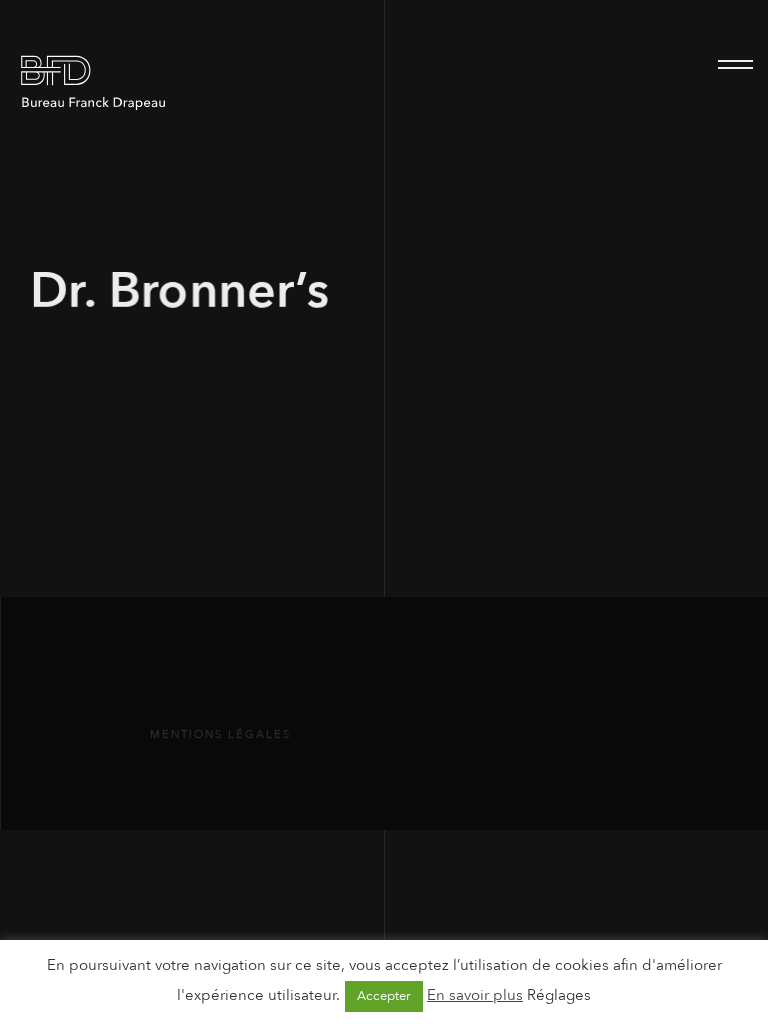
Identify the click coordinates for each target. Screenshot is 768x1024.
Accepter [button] (384, 996)
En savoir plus (475, 995)
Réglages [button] (559, 995)
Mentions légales (220, 734)
